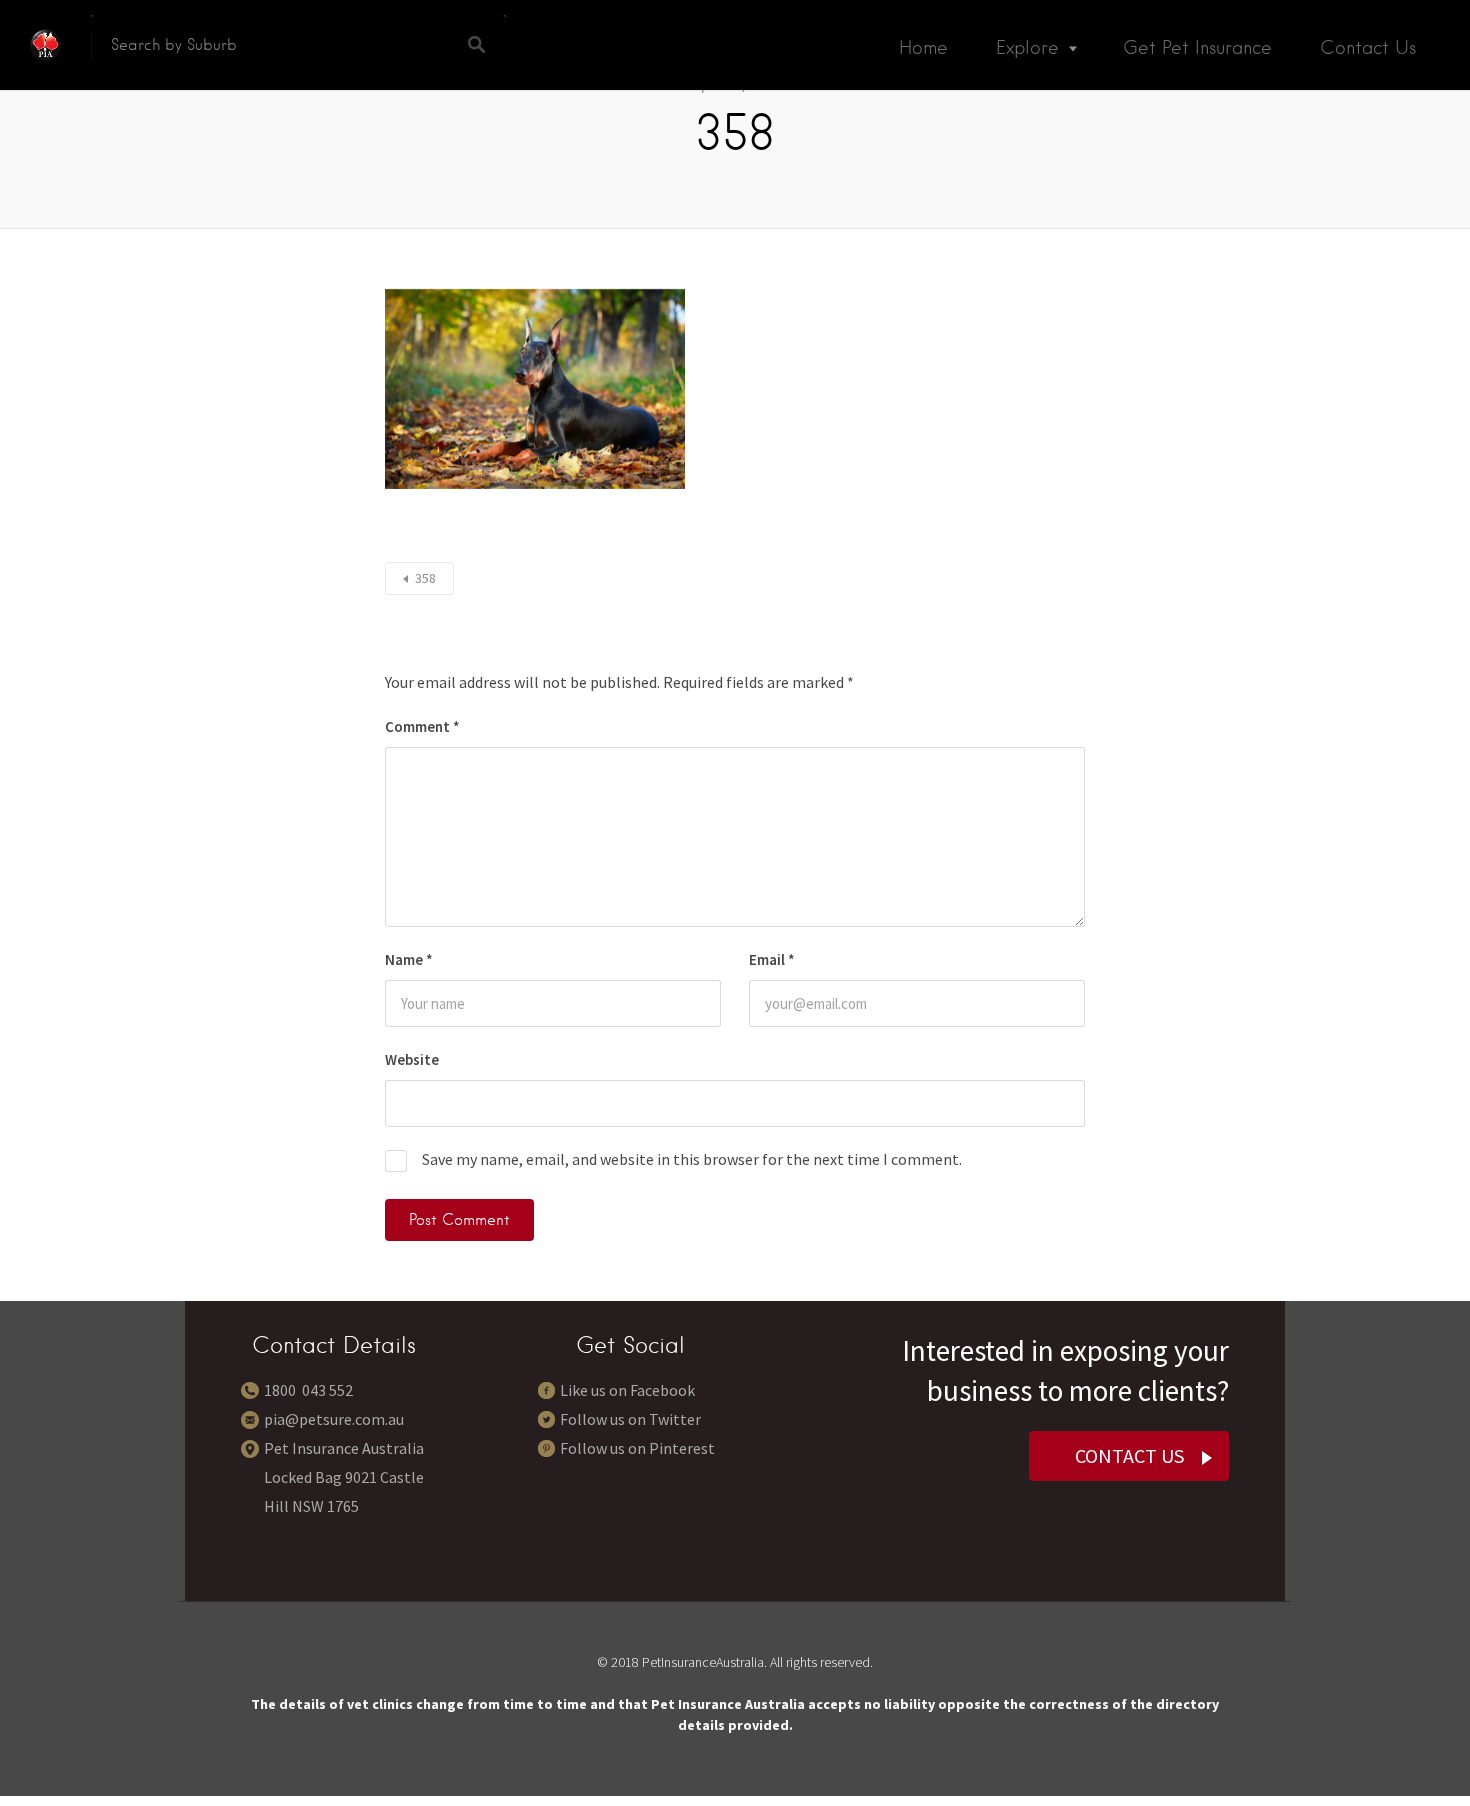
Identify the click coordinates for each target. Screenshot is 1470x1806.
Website (412, 1059)
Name (409, 959)
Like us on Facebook (627, 1390)
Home (923, 47)
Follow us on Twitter (630, 1419)
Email (772, 959)
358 (425, 578)
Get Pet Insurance (1197, 47)
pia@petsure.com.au (334, 1419)
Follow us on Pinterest (637, 1448)
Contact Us (1368, 47)
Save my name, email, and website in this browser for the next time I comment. (692, 1159)
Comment (422, 726)
